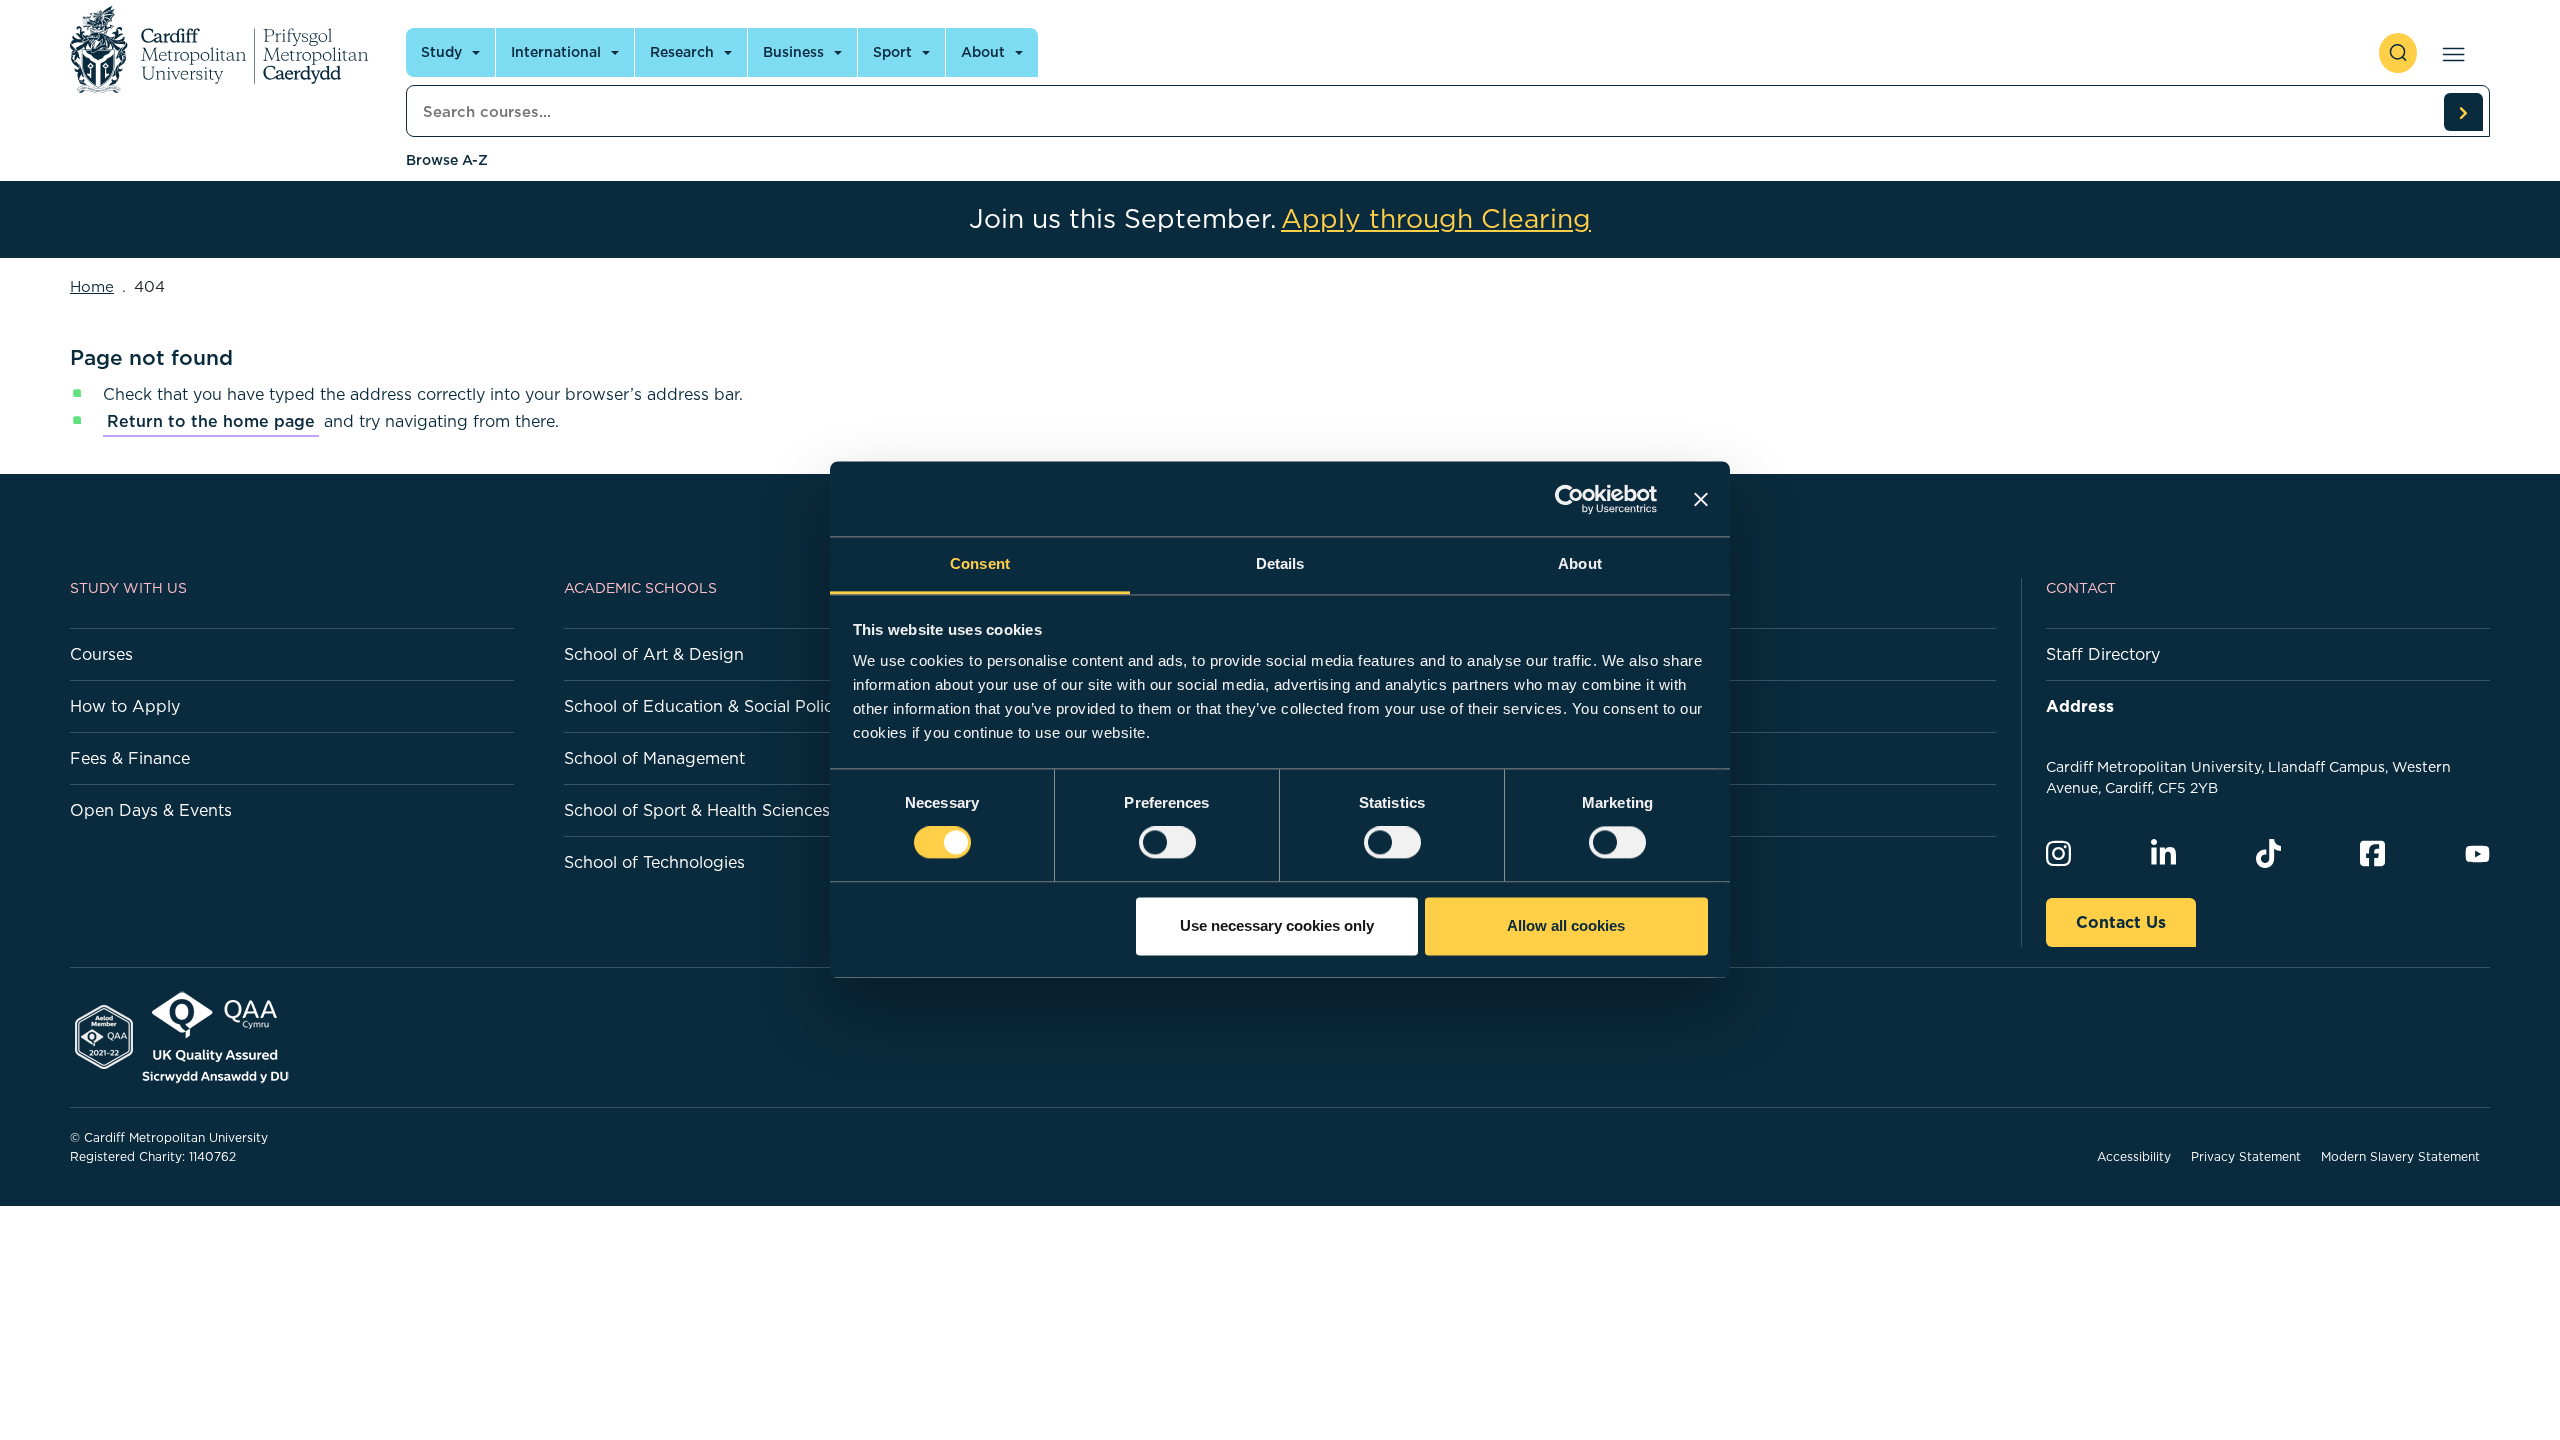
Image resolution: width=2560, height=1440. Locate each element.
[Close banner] (1701, 499)
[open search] (2398, 53)
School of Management (654, 758)
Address (2080, 706)
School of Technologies (654, 862)
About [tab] (1580, 563)
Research (682, 52)
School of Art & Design (654, 654)
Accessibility (2134, 1156)
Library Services (1614, 862)
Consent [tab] (980, 563)
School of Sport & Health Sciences (697, 810)
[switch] (1167, 843)
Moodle (1581, 758)
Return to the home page (211, 421)
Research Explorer (1623, 810)
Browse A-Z (447, 160)
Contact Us (2121, 922)
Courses (101, 654)
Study (441, 52)
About (983, 52)
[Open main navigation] (2449, 53)
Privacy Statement (2246, 1156)
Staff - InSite (1601, 706)
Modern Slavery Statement (2400, 1156)
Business (793, 52)
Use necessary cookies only (1277, 925)
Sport (892, 52)
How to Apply (125, 706)
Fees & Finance (130, 758)
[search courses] (2463, 112)
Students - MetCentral (1638, 654)
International (556, 52)
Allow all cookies (1566, 925)
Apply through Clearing (1436, 219)
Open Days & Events (151, 810)
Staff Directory (2103, 654)
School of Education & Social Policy (703, 706)
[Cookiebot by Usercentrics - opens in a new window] (1569, 499)
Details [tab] (1280, 563)
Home (92, 286)
